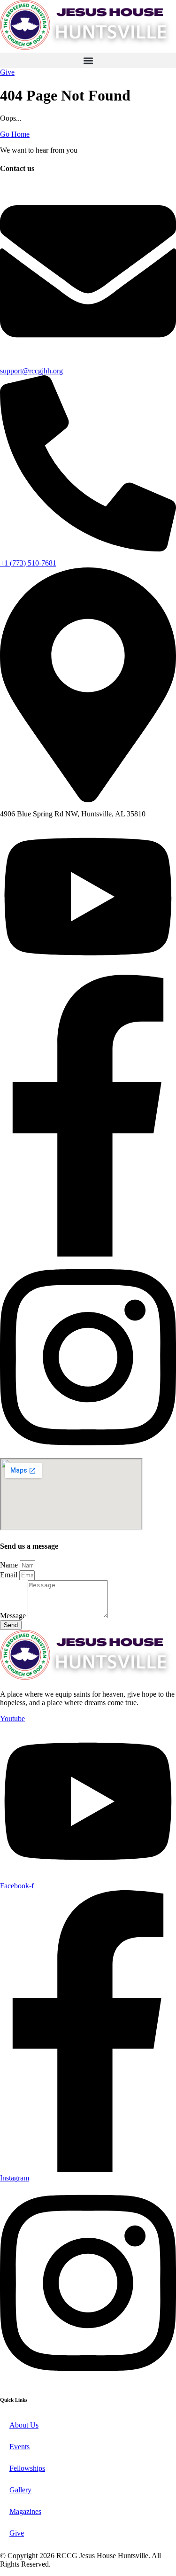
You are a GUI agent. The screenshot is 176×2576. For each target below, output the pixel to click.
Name (10, 1565)
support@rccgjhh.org (31, 371)
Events (19, 2447)
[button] (88, 60)
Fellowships (27, 2468)
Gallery (20, 2490)
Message (14, 1616)
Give (17, 2533)
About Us (24, 2425)
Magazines (25, 2511)
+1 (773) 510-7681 (28, 563)
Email (10, 1575)
